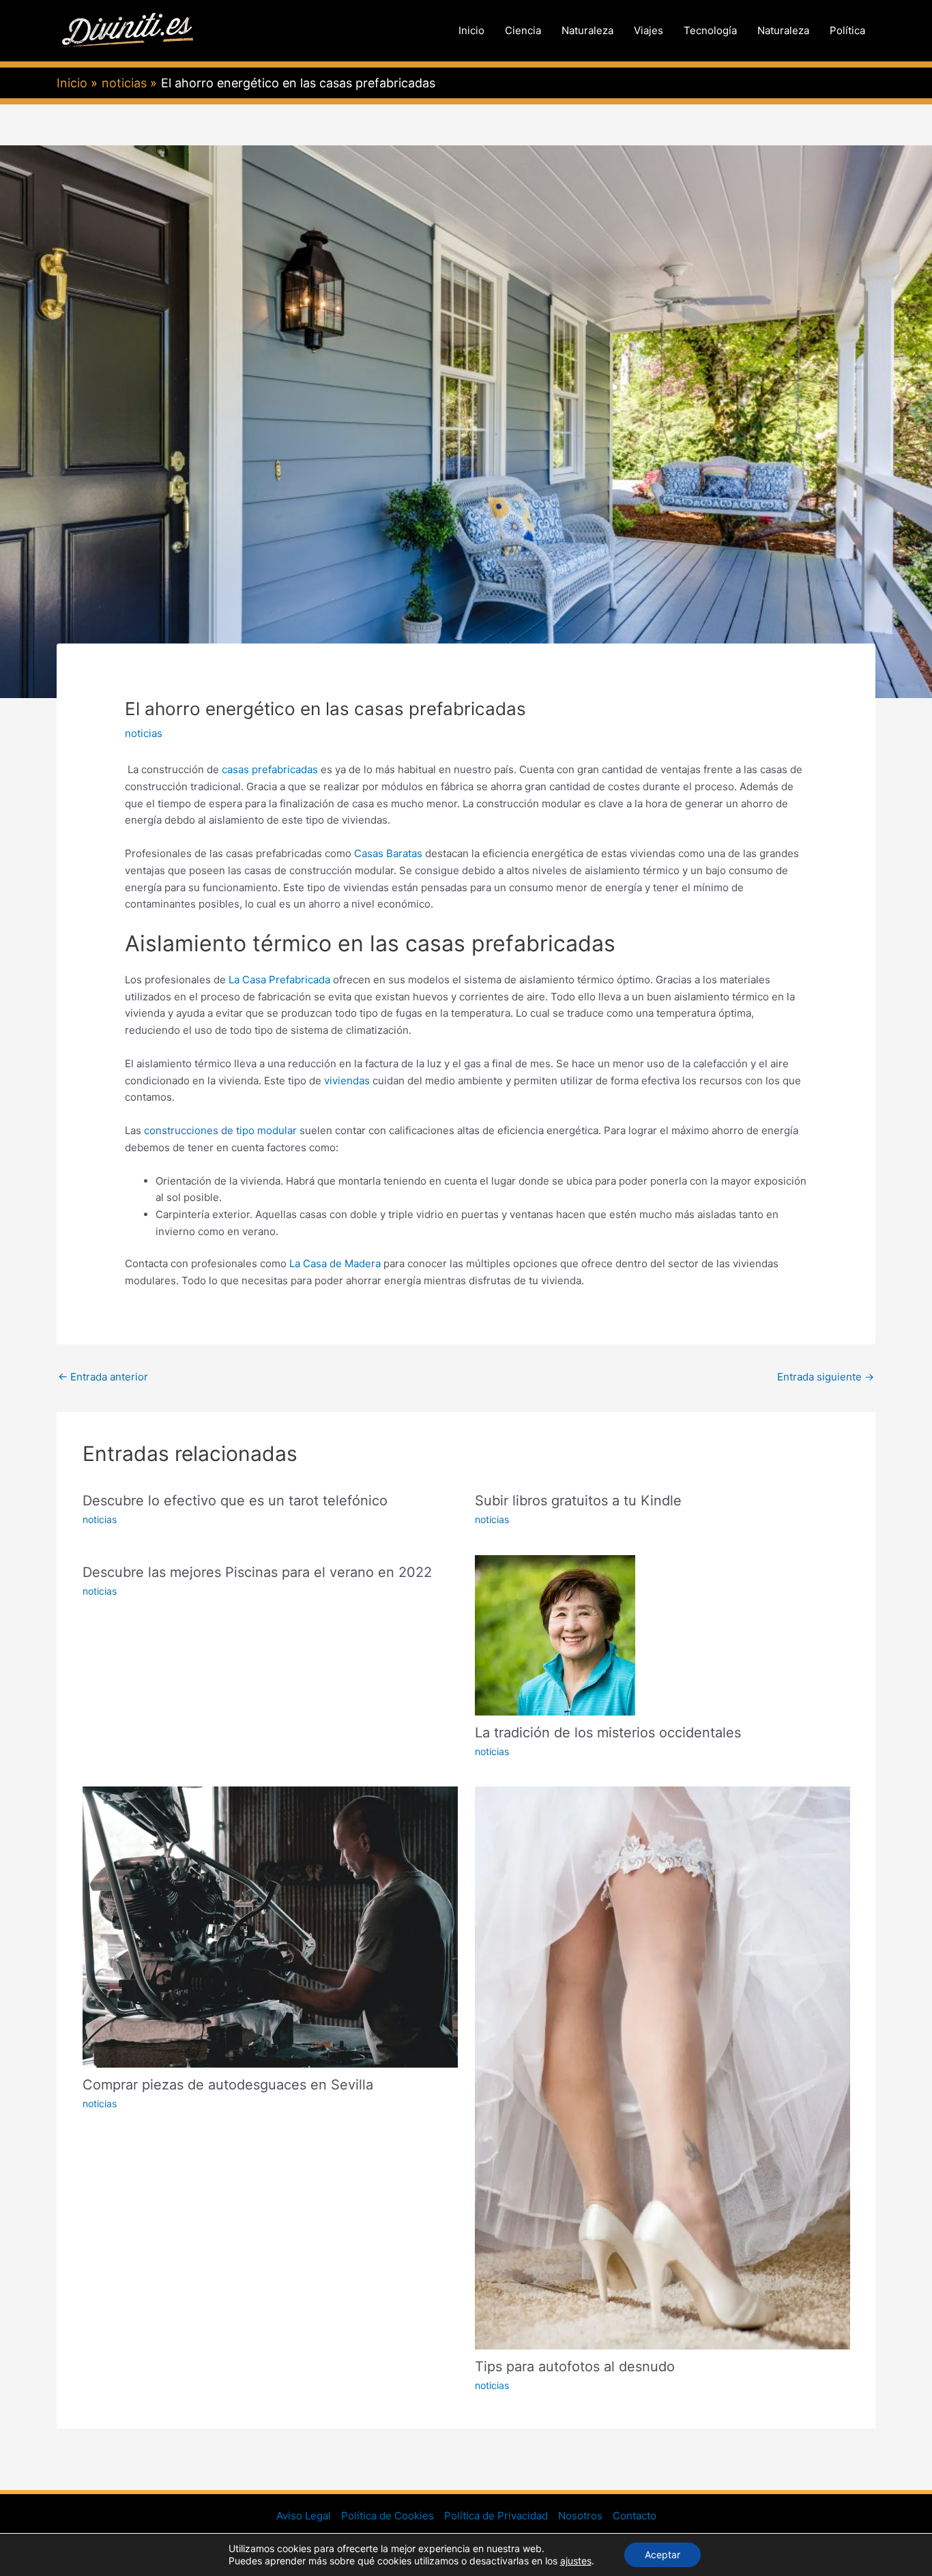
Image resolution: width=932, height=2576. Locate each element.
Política (847, 30)
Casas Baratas (390, 853)
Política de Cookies (388, 2516)
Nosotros (580, 2516)
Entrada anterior (103, 1377)
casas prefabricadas (268, 769)
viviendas (346, 1081)
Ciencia (523, 30)
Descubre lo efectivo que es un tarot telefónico (235, 1501)
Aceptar (662, 2555)
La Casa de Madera (335, 1263)
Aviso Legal (304, 2516)
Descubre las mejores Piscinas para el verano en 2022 (257, 1572)
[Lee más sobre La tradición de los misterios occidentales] (555, 1634)
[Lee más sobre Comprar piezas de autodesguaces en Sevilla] (270, 1926)
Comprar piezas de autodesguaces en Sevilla (228, 2085)
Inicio (471, 30)
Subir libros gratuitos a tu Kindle (578, 1501)
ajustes (576, 2561)
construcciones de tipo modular (219, 1130)
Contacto (635, 2516)
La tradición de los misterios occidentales (608, 1733)
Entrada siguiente (826, 1377)
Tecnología (710, 30)
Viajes (649, 30)
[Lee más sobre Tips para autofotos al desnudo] (662, 2067)
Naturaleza (587, 30)
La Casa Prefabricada (278, 980)
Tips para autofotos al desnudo (575, 2367)
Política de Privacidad (496, 2516)
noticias (144, 733)
